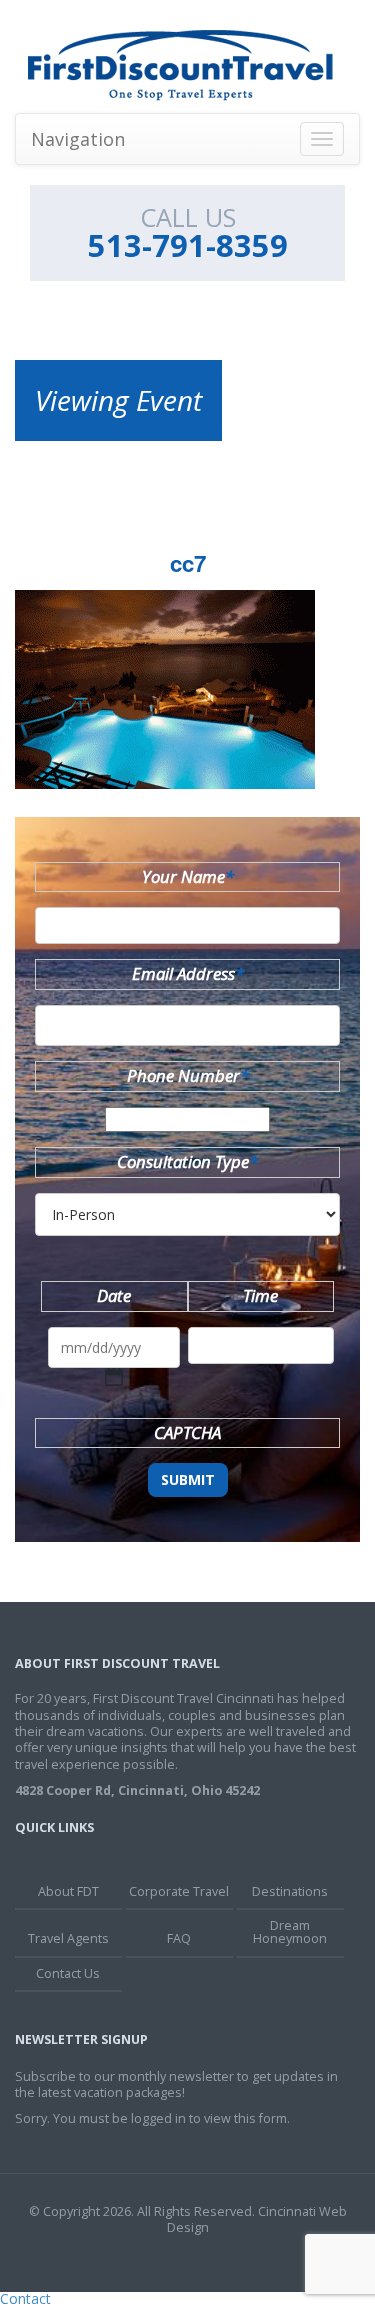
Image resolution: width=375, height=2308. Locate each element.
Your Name (188, 876)
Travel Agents (68, 1938)
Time (260, 1295)
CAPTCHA (187, 1432)
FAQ (179, 1938)
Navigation (78, 139)
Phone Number (188, 1075)
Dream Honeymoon (290, 1932)
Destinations (290, 1891)
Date (114, 1295)
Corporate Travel (179, 1891)
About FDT (68, 1891)
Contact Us (68, 1973)
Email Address (188, 973)
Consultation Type (187, 1161)
